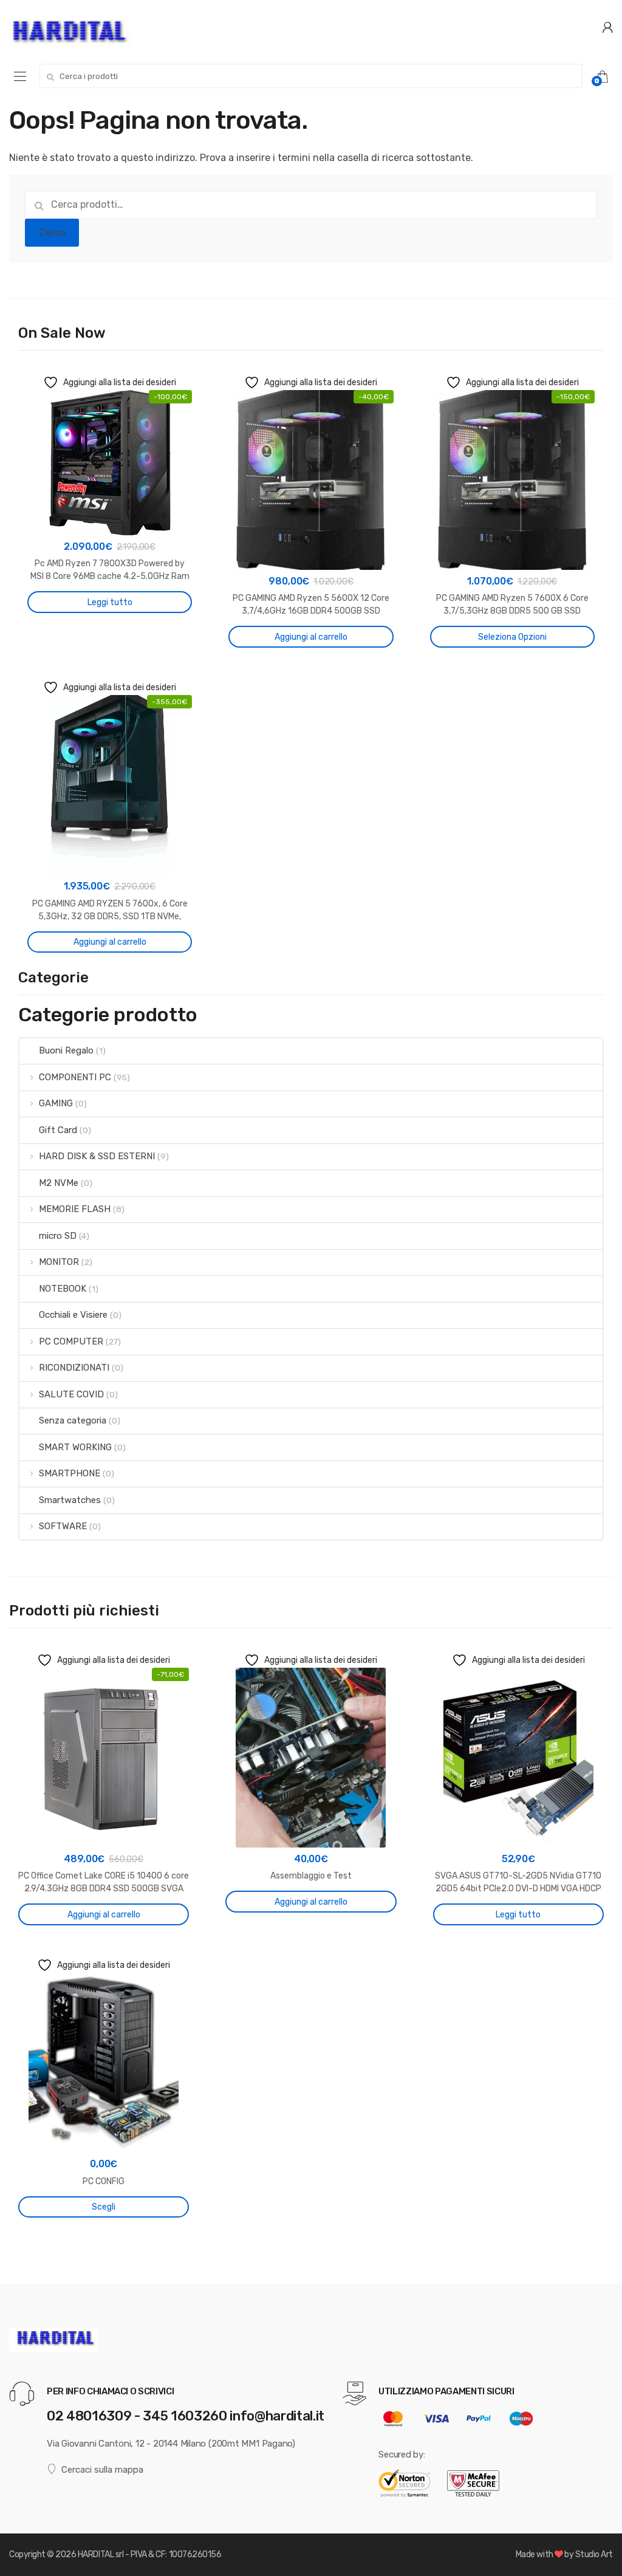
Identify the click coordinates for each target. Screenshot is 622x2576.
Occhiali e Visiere (73, 1315)
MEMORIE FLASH (75, 1209)
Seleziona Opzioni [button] (512, 637)
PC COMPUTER (71, 1341)
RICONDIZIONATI (74, 1368)
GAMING (56, 1103)
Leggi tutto (110, 602)
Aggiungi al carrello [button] (311, 637)
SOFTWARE (63, 1526)
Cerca (52, 232)
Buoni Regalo (66, 1050)
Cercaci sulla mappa (102, 2470)
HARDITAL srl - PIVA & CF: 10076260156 (149, 2554)
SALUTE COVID (71, 1394)
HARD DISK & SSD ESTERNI (97, 1156)
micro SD (58, 1236)
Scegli (104, 2207)
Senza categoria (73, 1420)
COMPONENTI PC (75, 1077)
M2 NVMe (59, 1183)
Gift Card (58, 1130)
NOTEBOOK (63, 1289)
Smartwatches (70, 1500)
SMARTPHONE (70, 1473)
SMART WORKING (75, 1447)
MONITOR (59, 1262)
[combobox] (311, 76)
